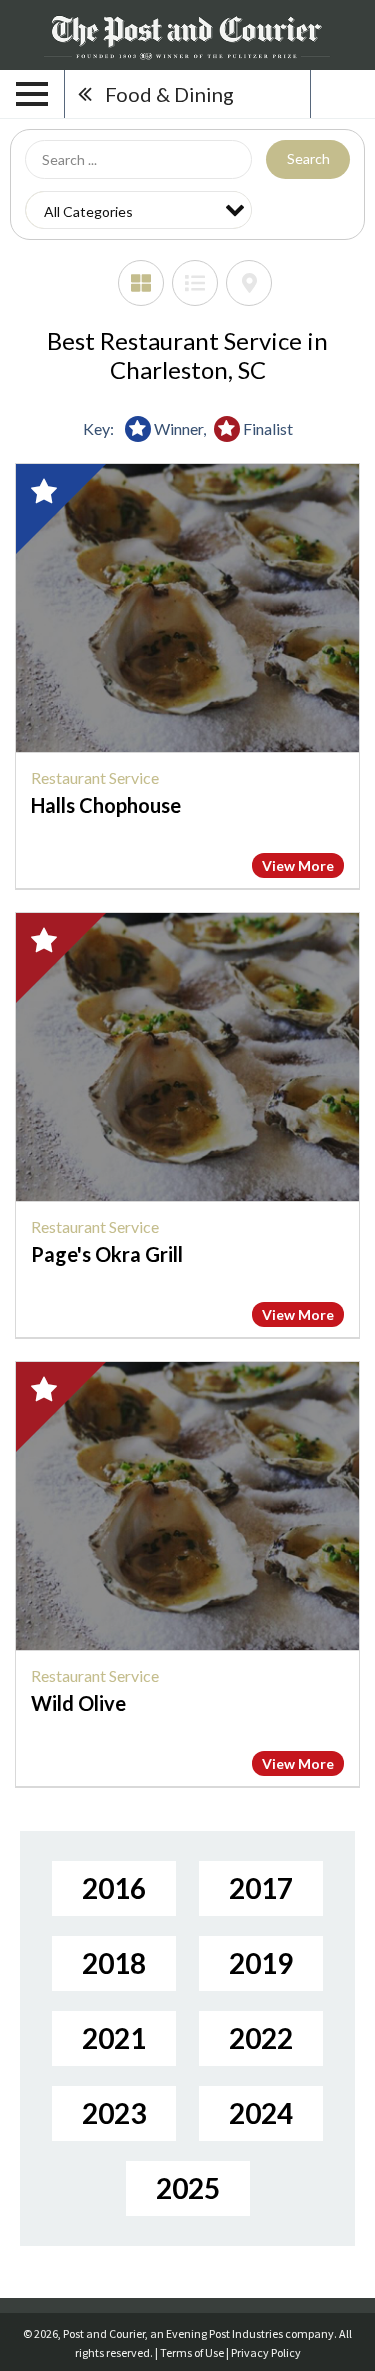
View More (298, 865)
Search (308, 158)
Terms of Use (192, 2352)
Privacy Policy (266, 2352)
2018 (114, 1963)
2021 (114, 2038)
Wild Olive (78, 1703)
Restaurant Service (95, 777)
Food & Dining (169, 94)
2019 (261, 1963)
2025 (188, 2188)
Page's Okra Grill (107, 1254)
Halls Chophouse (106, 805)
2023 (114, 2113)
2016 (114, 1888)
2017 (261, 1888)
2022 (261, 2038)
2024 (261, 2113)
